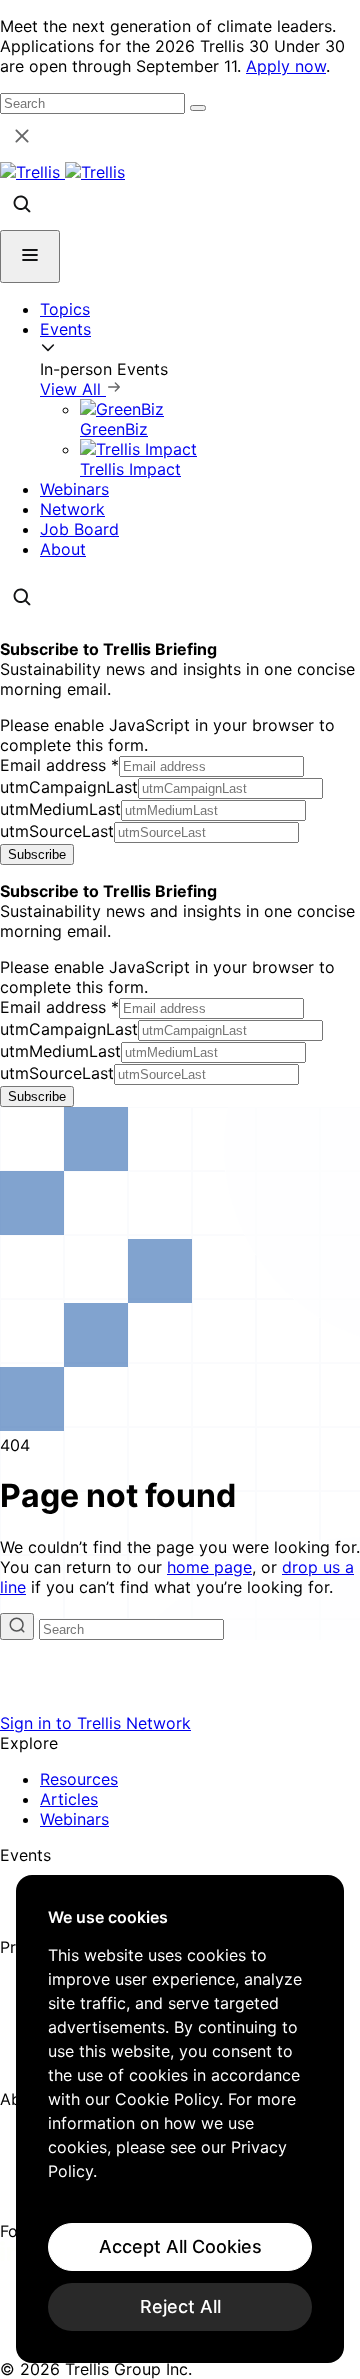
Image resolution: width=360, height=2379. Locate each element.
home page (209, 1567)
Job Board (79, 529)
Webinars (74, 489)
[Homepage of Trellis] (180, 1703)
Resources (79, 1779)
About (63, 549)
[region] (180, 2119)
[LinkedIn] (12, 2255)
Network (72, 509)
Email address (59, 765)
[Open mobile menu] (30, 256)
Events (65, 329)
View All (73, 389)
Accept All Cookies (180, 2246)
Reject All (180, 2306)
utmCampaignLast (69, 787)
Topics (65, 309)
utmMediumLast (60, 809)
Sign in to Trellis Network (95, 1723)
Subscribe (37, 854)
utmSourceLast (57, 831)
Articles (69, 1799)
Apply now (286, 66)
